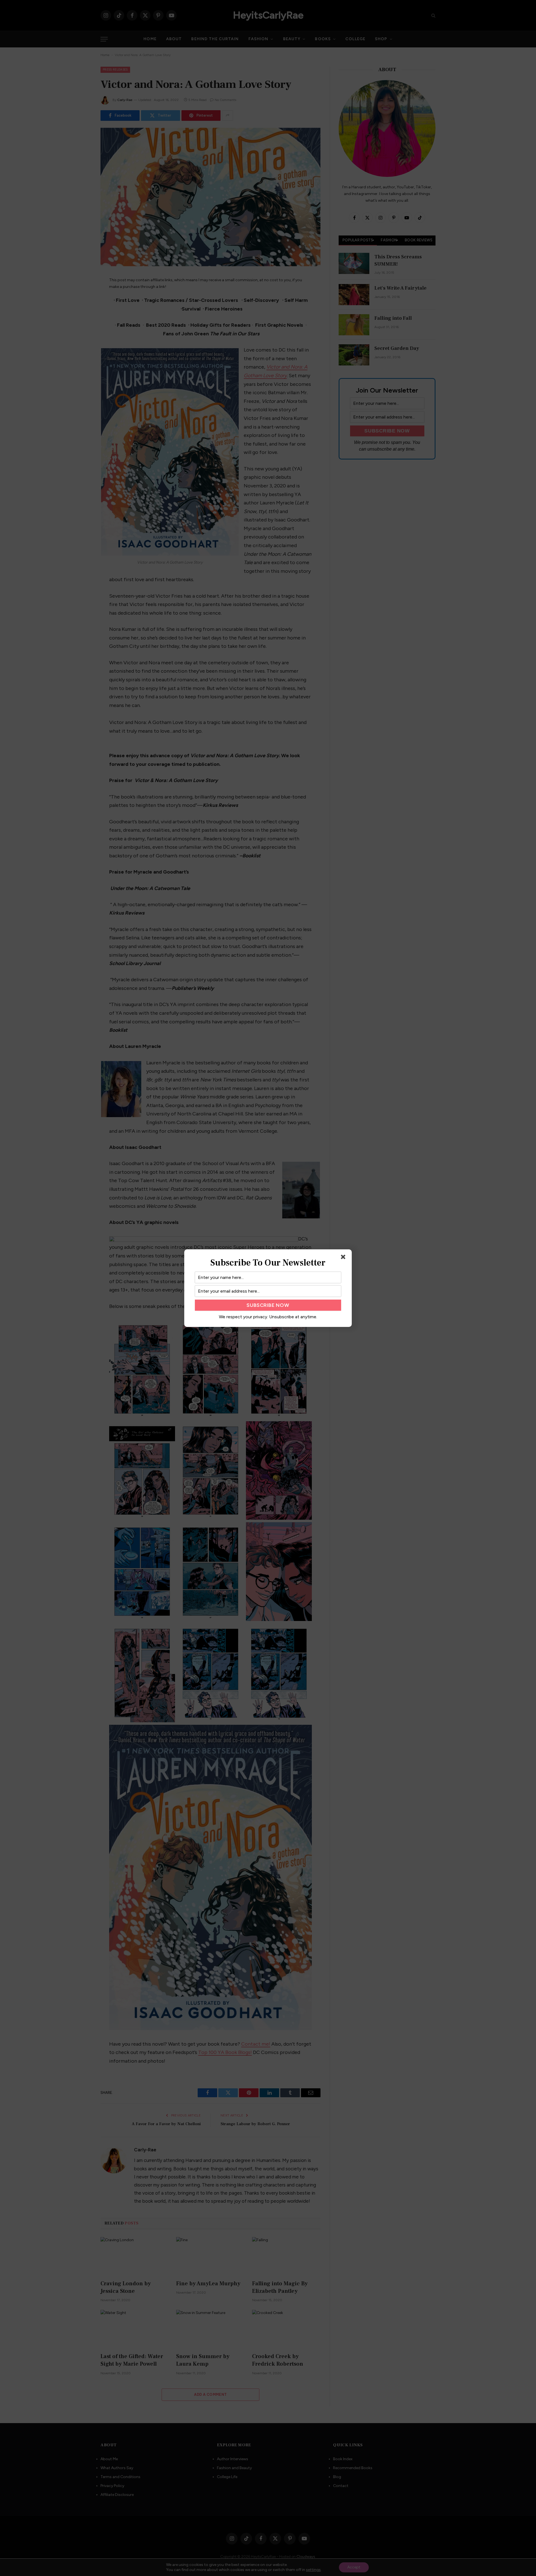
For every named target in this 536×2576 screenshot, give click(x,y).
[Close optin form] (344, 1258)
